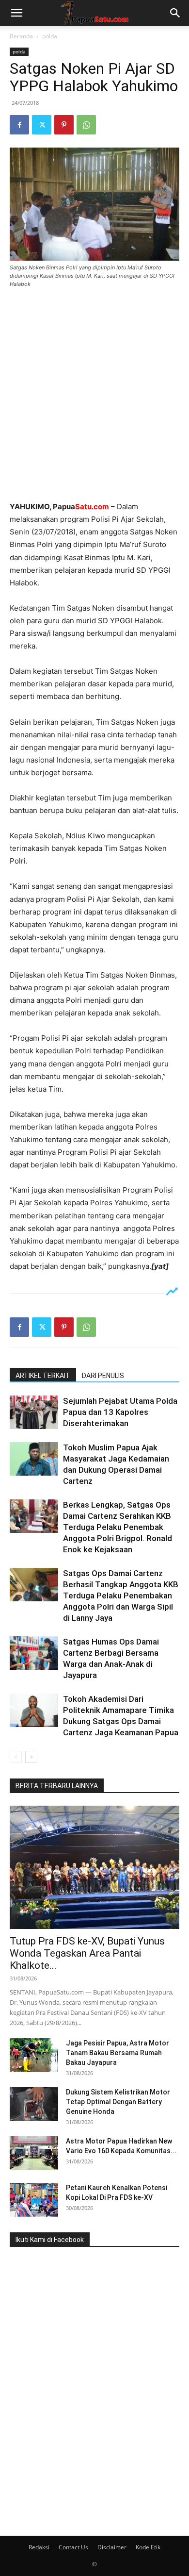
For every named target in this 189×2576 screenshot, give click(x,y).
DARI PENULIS (103, 1376)
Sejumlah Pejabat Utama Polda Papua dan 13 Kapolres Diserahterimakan (120, 1412)
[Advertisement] (94, 396)
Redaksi (39, 2547)
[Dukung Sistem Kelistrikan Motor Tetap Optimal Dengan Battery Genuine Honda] (34, 2104)
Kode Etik (148, 2547)
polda (50, 36)
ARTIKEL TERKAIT (43, 1376)
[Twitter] (42, 125)
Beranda (21, 36)
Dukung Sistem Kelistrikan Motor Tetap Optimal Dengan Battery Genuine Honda (118, 2102)
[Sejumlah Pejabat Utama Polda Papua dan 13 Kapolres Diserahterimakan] (34, 1412)
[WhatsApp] (86, 125)
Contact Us (73, 2547)
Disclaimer (112, 2547)
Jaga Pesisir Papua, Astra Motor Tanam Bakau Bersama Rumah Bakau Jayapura (118, 2053)
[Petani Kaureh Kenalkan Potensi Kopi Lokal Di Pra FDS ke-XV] (34, 2200)
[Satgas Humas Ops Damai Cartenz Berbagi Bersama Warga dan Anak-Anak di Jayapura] (34, 1653)
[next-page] (31, 1757)
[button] (16, 13)
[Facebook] (19, 125)
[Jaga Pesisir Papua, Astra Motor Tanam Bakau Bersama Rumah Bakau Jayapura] (34, 2055)
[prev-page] (16, 1757)
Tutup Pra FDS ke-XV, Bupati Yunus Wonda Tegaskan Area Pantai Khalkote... (87, 1953)
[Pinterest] (64, 125)
